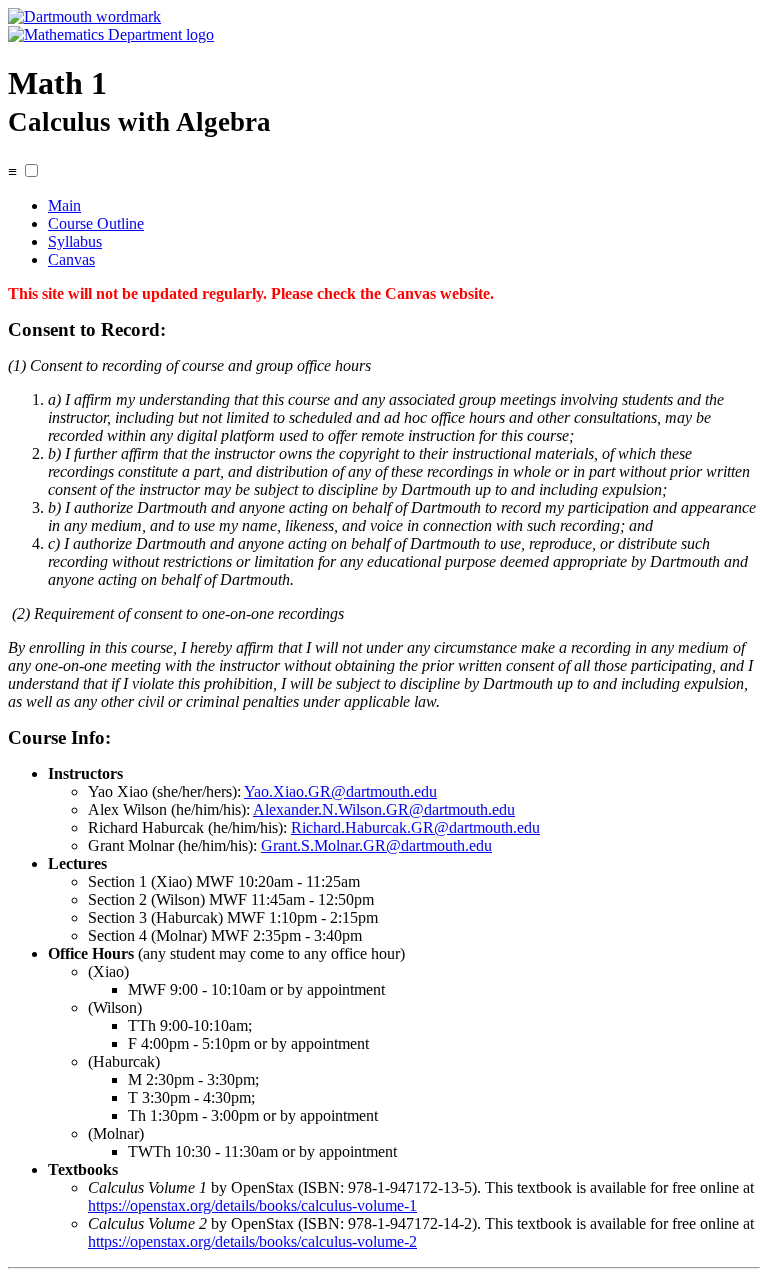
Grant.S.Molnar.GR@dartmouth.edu (376, 845)
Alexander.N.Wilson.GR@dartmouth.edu (384, 809)
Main (64, 205)
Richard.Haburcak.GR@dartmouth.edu (415, 827)
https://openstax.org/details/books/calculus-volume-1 (252, 1205)
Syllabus (75, 241)
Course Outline (96, 223)
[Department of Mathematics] (111, 34)
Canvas (71, 259)
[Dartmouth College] (84, 16)
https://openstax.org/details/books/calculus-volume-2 (252, 1241)
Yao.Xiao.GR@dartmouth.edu (340, 791)
